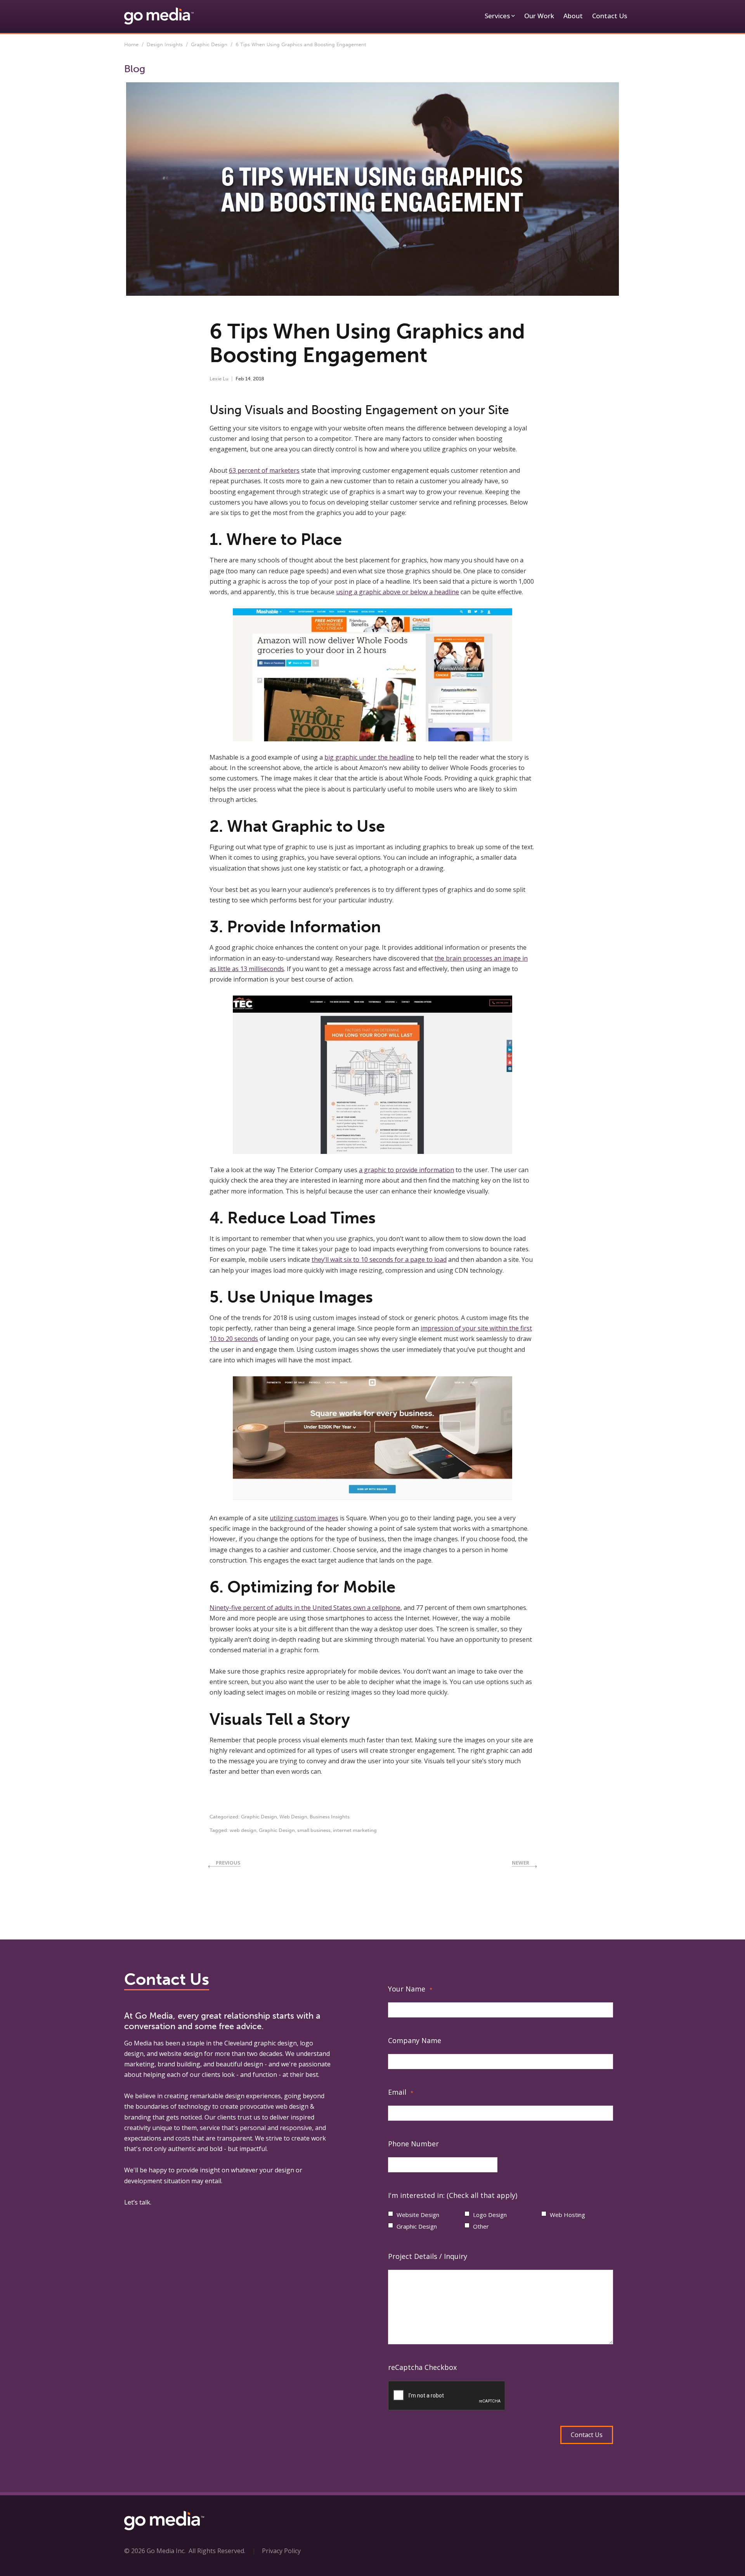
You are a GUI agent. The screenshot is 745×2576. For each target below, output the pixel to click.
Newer (521, 1863)
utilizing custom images (304, 1518)
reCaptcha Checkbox (422, 2367)
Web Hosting (567, 2215)
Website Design (418, 2215)
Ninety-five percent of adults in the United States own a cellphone (305, 1608)
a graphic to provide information (406, 1170)
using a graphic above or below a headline (398, 592)
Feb (240, 379)
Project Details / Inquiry (428, 2256)
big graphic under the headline (369, 757)
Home (131, 44)
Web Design (293, 1817)
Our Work (539, 16)
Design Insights (165, 44)
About (573, 16)
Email (401, 2092)
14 (248, 379)
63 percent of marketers (264, 470)
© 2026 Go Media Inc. (155, 2551)
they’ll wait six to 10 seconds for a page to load (379, 1259)
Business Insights (330, 1817)
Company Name (415, 2040)
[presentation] (447, 2396)
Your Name (410, 1989)
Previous (228, 1863)
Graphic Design (209, 44)
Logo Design (490, 2215)
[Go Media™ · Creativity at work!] (159, 16)
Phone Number (413, 2144)
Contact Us (610, 16)
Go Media (138, 2043)
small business (314, 1830)
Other (481, 2226)
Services (497, 16)
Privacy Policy (281, 2551)
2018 (259, 379)
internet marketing (355, 1830)
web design (243, 1830)
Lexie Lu (219, 379)
